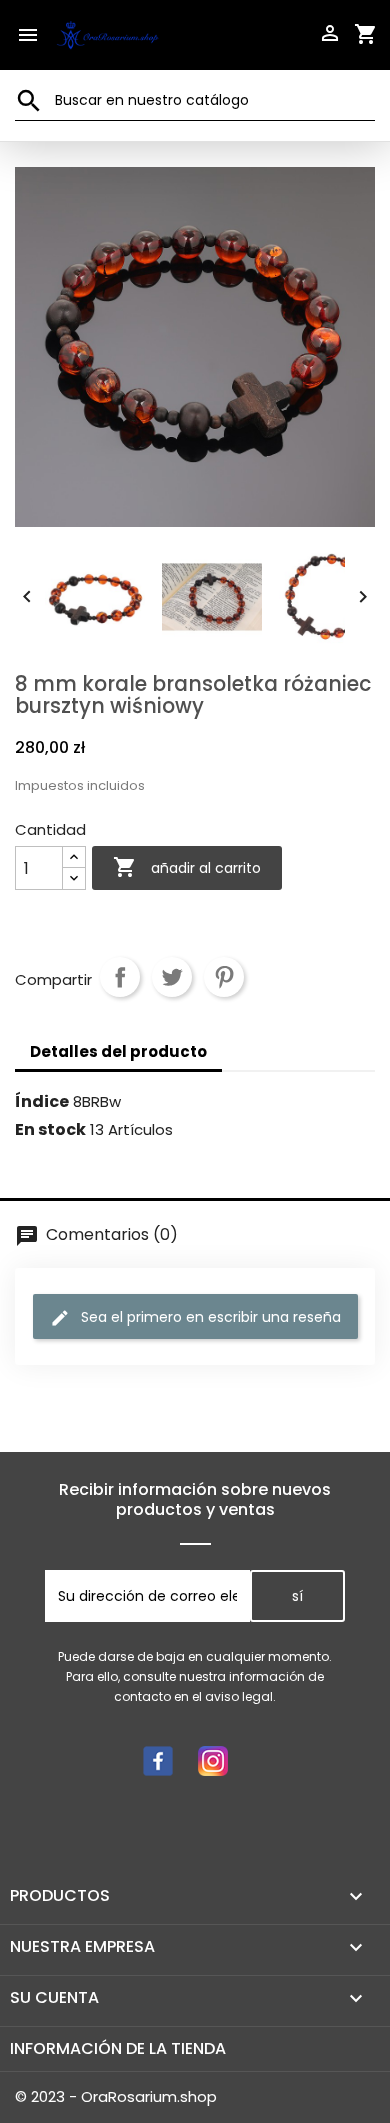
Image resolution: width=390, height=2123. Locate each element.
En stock (50, 1130)
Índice (42, 1102)
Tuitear (172, 977)
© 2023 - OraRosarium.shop (116, 2096)
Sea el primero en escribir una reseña (209, 1317)
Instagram (213, 1761)
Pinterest (224, 977)
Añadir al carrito (187, 867)
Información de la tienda (118, 2048)
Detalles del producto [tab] (118, 1051)
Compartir (120, 977)
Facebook (158, 1761)
